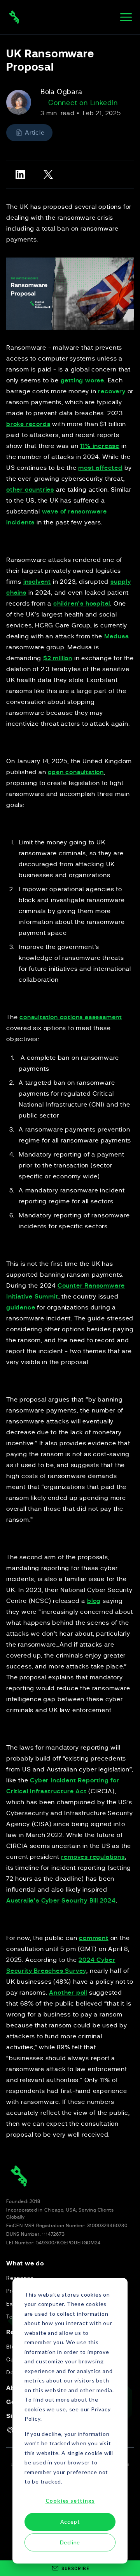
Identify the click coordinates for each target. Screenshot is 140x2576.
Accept (70, 2522)
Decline (70, 2542)
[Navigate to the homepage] (14, 17)
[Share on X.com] (48, 174)
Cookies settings (70, 2500)
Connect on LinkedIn (83, 103)
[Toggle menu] (126, 17)
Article (35, 133)
